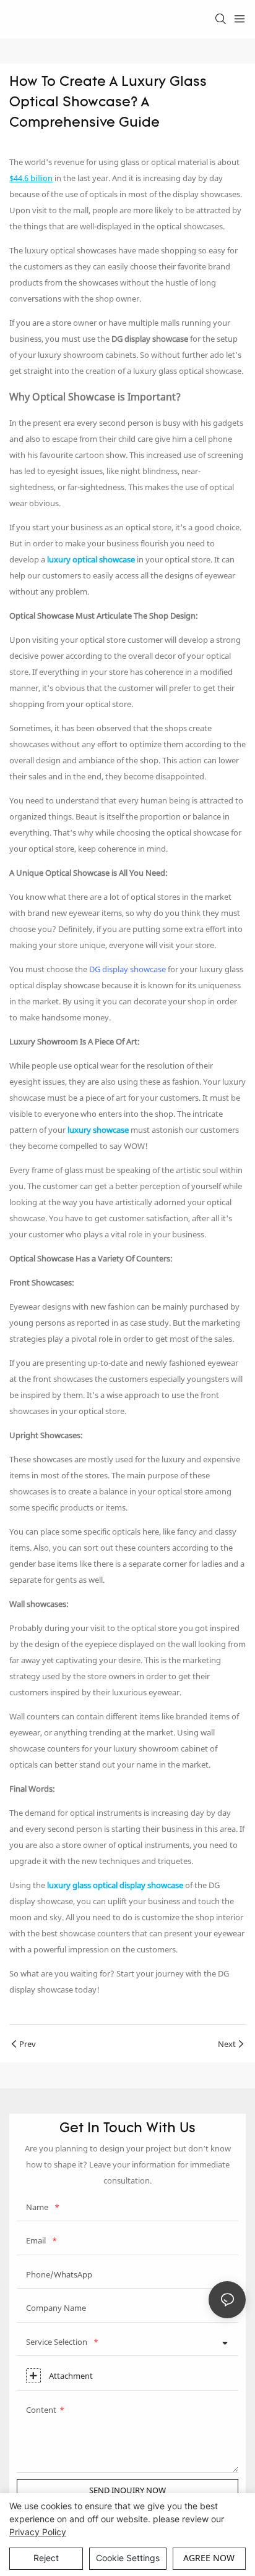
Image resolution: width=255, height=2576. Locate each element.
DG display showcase (127, 969)
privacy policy (38, 2532)
